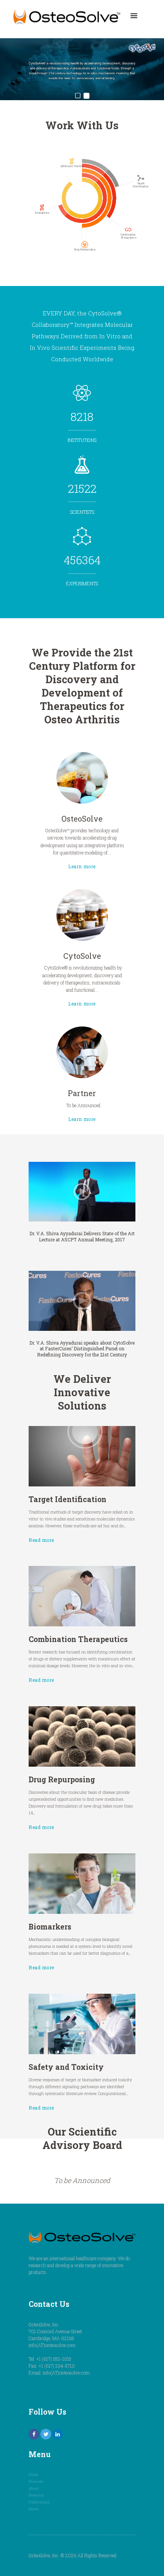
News (34, 2509)
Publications (39, 2502)
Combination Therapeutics (78, 1639)
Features (36, 2481)
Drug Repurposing (62, 1779)
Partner (82, 1093)
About (34, 2488)
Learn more (82, 866)
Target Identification (68, 1499)
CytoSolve (82, 956)
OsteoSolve (82, 818)
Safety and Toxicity (66, 2067)
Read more (41, 1540)
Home (34, 2474)
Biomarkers (50, 1927)
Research (36, 2495)
